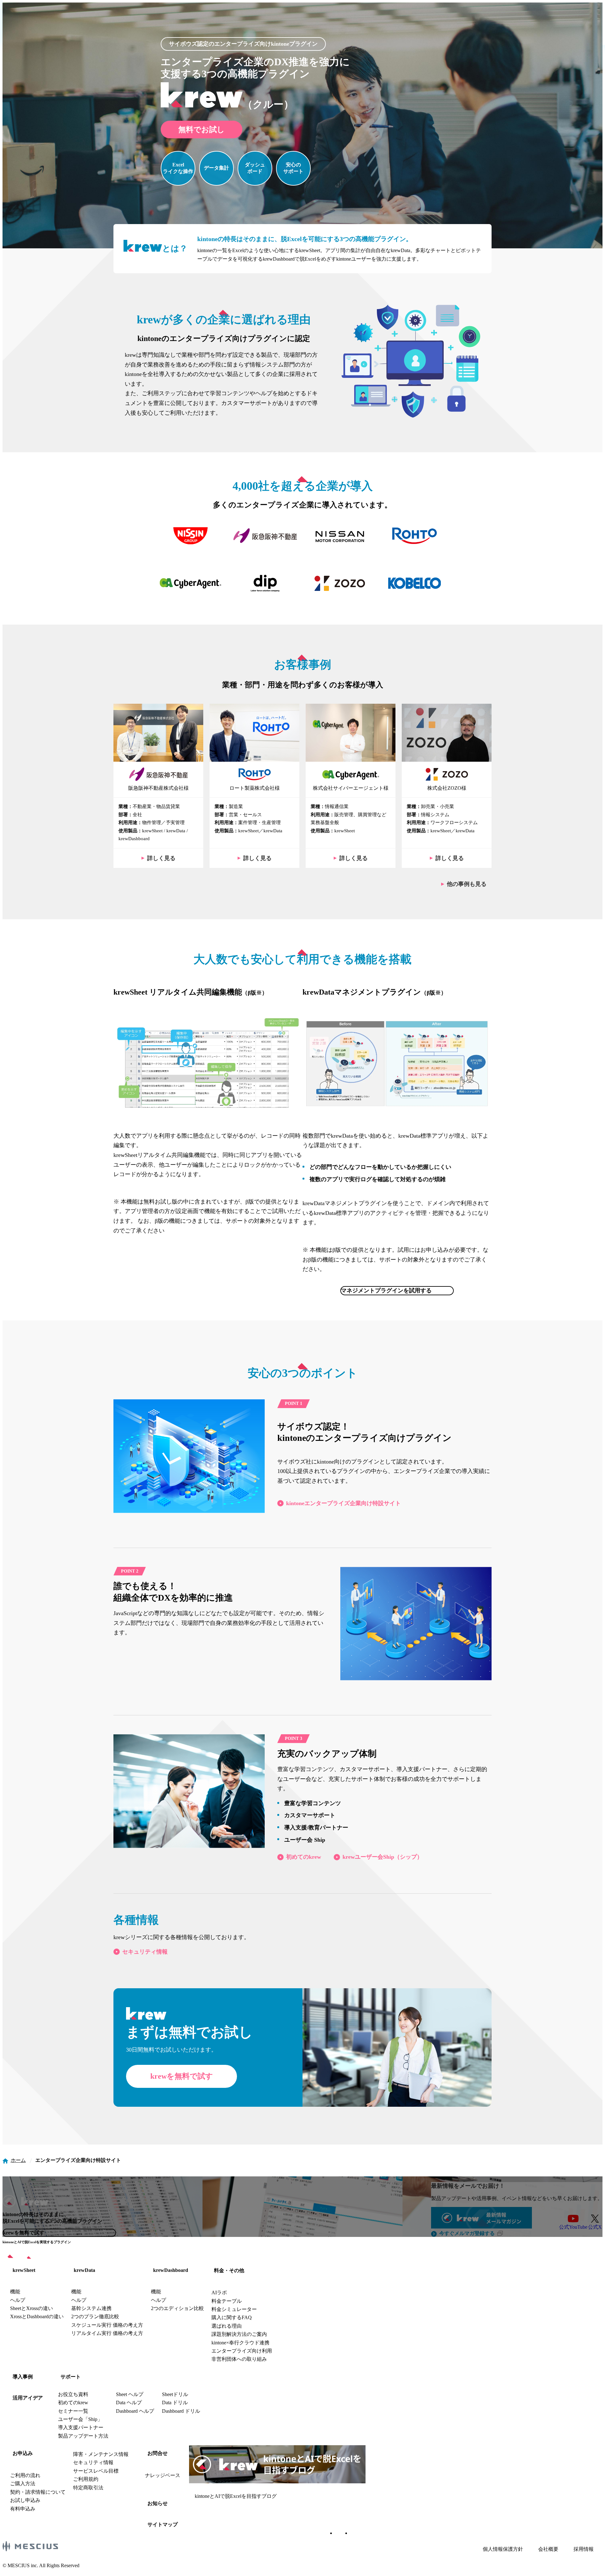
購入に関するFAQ (232, 2317)
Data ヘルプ (129, 2403)
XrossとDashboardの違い (37, 2316)
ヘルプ (18, 2300)
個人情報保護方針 (503, 2549)
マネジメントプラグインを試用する (386, 1291)
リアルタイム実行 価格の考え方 (107, 2333)
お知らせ (158, 2503)
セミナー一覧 (73, 2411)
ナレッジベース (163, 2475)
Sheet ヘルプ (130, 2394)
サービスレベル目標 (96, 2471)
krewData (84, 2270)
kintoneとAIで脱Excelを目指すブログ (236, 2496)
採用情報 (584, 2549)
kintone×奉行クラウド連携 (240, 2343)
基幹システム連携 (91, 2308)
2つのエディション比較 (177, 2308)
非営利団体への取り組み (239, 2359)
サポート (71, 2377)
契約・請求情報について (38, 2492)
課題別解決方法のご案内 (239, 2334)
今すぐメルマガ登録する (467, 2233)
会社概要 (548, 2549)
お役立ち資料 (73, 2394)
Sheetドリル (175, 2394)
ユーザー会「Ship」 (80, 2419)
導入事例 (23, 2377)
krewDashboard (171, 2270)
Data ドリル (175, 2403)
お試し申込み (25, 2500)
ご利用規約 (86, 2479)
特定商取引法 (88, 2488)
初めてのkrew (304, 1857)
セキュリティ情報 (145, 1952)
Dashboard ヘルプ (135, 2411)
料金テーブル (227, 2301)
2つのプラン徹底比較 (95, 2316)
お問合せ (158, 2453)
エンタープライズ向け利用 (242, 2351)
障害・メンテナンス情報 (101, 2454)
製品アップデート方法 (83, 2436)
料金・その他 (229, 2270)
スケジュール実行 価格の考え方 (107, 2325)
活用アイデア (28, 2398)
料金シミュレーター (234, 2309)
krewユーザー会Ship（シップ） (383, 1857)
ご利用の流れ (25, 2475)
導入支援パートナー (81, 2427)
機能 (15, 2292)
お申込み (23, 2453)
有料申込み (23, 2509)
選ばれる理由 (227, 2326)
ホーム (18, 2160)
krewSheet (24, 2270)
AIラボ (219, 2293)
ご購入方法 (23, 2484)
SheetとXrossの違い (32, 2308)
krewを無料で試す (182, 2076)
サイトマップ (163, 2524)
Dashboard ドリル (181, 2411)
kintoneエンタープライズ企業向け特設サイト (343, 1503)
